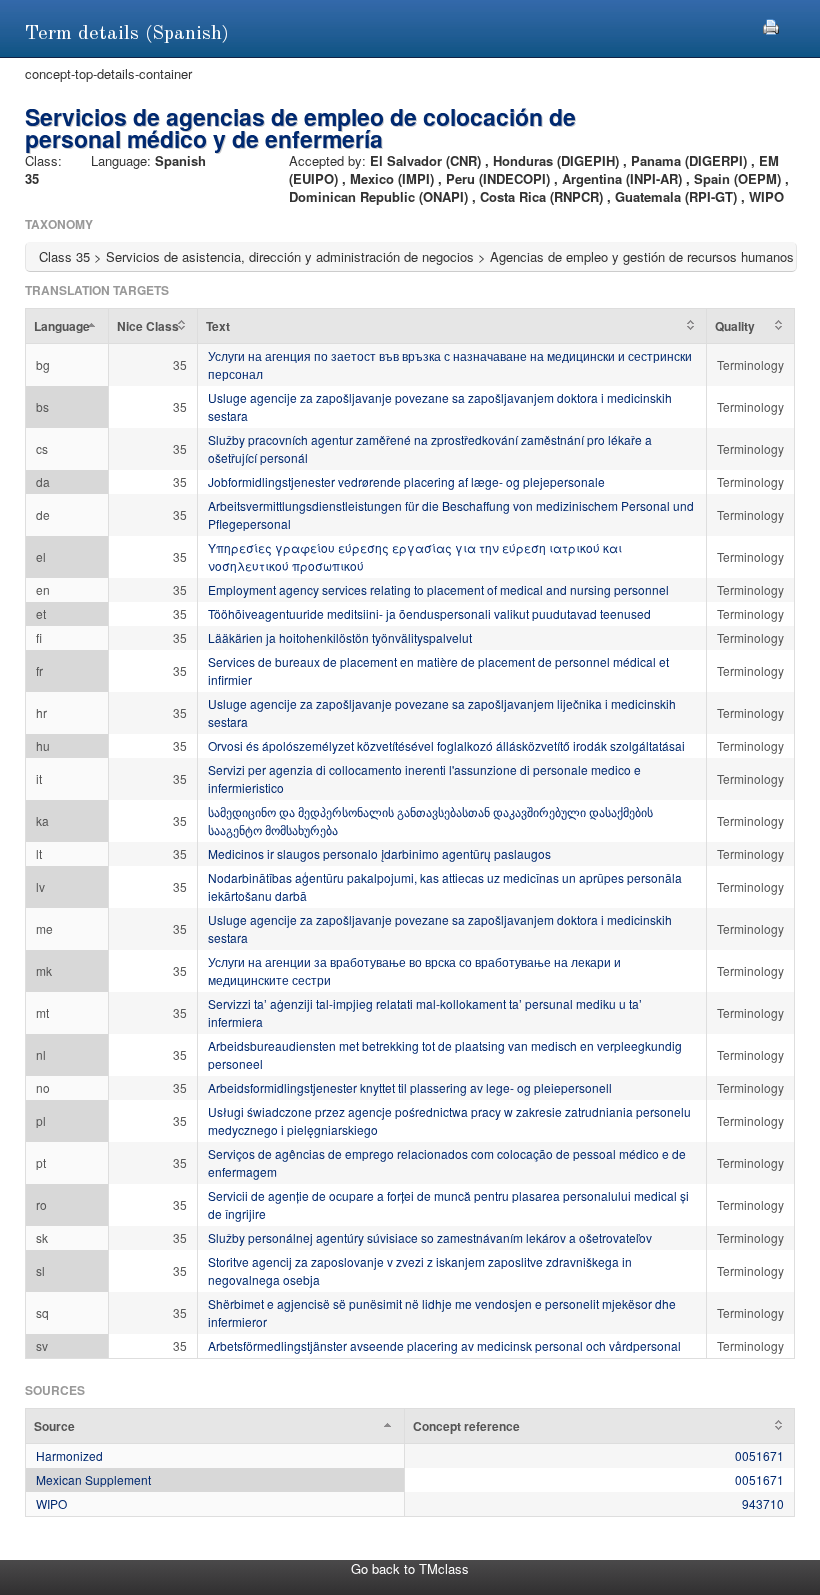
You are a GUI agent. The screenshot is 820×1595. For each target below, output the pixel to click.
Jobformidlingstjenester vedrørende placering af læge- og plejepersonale (406, 481)
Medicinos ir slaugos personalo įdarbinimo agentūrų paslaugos (379, 853)
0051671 (759, 1455)
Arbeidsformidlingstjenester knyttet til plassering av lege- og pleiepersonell (410, 1087)
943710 (763, 1503)
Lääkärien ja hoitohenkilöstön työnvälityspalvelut (340, 637)
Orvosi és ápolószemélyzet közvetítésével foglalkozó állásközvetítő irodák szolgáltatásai (446, 745)
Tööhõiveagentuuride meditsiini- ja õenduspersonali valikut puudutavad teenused (429, 613)
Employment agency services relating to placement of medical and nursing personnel (438, 589)
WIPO (51, 1503)
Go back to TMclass (410, 1568)
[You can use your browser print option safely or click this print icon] (771, 24)
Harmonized (69, 1455)
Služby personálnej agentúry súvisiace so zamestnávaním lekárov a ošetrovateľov (430, 1237)
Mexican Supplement (93, 1479)
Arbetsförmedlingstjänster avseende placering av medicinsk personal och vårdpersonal (444, 1345)
